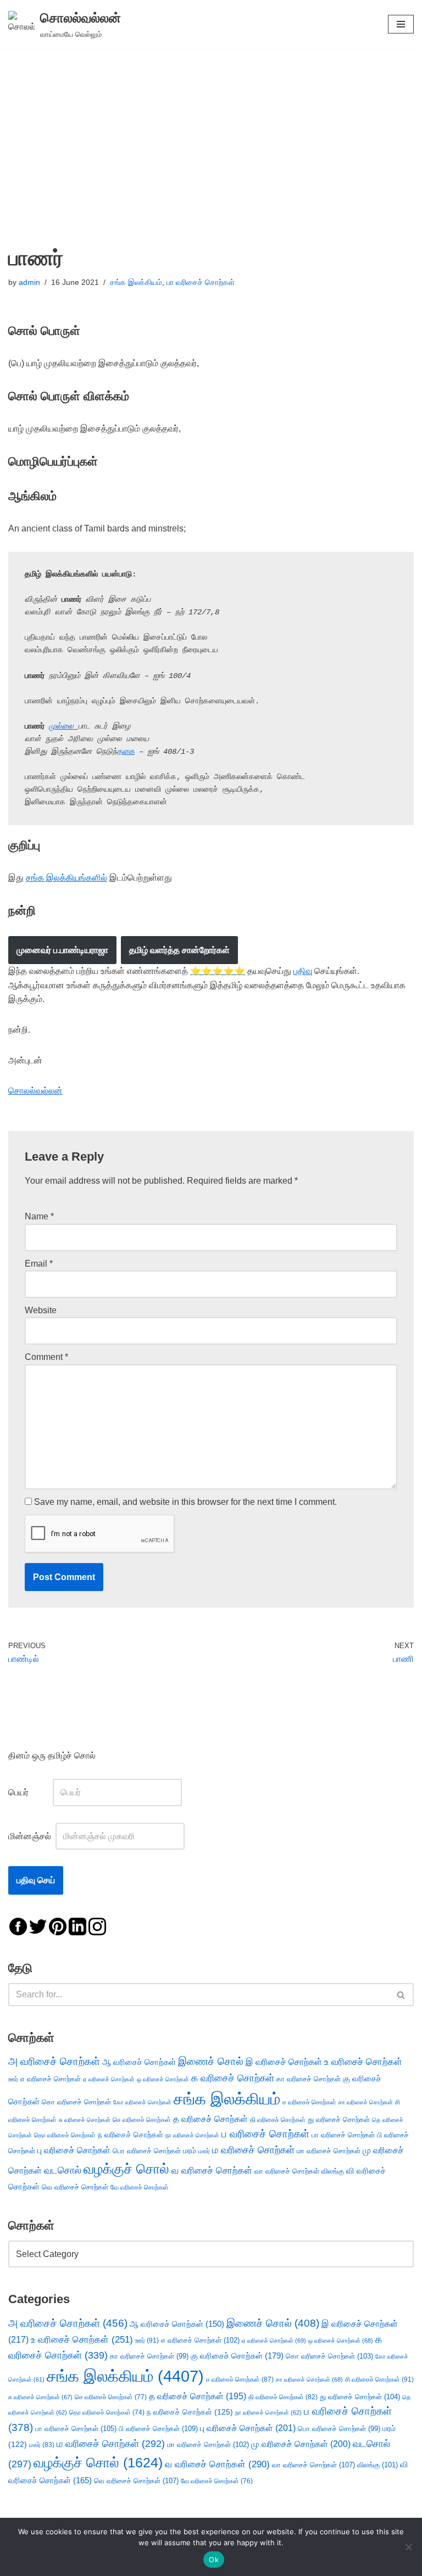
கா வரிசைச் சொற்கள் (309, 2079)
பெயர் (29, 1792)
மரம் (190, 2151)
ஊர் (13, 2079)
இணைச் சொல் (211, 2061)
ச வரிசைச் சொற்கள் (309, 2102)
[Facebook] (18, 1926)
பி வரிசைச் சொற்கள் (158, 2429)
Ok (214, 2560)
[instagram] (97, 1926)
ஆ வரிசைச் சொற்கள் (139, 2062)
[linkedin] (77, 1926)
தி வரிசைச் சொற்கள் (278, 2120)
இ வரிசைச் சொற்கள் (284, 2062)
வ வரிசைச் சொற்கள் (212, 2170)
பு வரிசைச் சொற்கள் (74, 2150)
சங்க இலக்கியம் (136, 282)
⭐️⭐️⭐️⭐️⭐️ (218, 971)
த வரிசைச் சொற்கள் (210, 2119)
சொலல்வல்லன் (35, 1091)
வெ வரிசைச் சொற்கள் (75, 2187)
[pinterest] (58, 1926)
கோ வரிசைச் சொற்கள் (142, 2102)
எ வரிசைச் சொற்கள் (51, 2079)
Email (39, 1264)
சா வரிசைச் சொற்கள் (366, 2102)
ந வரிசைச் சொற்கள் (131, 2135)
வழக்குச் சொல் (126, 2169)
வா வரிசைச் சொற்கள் (287, 2171)
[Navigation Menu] (401, 24)
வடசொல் (63, 2170)
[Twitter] (38, 1926)
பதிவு (303, 971)
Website (41, 1310)
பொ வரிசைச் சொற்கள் (147, 2151)
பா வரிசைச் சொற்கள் (201, 282)
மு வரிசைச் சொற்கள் (301, 2444)
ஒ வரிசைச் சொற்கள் (163, 2079)
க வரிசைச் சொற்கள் (233, 2078)
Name (39, 1216)
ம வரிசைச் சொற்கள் (253, 2150)
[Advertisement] (211, 131)
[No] (408, 2547)
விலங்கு (333, 2171)
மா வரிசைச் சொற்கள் (329, 2151)
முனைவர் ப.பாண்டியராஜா (62, 950)
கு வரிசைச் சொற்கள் (237, 2356)
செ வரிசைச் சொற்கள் (142, 2119)
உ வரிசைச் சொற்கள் (363, 2062)
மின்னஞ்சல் (31, 1836)
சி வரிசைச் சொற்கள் (379, 2379)
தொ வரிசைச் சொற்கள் (65, 2135)
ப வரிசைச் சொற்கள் (265, 2134)
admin (29, 282)
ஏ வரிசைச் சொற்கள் (109, 2079)
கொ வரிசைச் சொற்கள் (76, 2102)
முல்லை (63, 726)
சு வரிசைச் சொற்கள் (85, 2120)
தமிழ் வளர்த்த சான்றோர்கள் (179, 950)
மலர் (204, 2151)
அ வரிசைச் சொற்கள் (54, 2061)
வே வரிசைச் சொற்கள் (140, 2187)
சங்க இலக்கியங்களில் (66, 878)
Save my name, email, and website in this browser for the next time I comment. (185, 1502)
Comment (46, 1357)
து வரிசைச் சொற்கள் (339, 2119)
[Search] (401, 1995)
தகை (126, 752)
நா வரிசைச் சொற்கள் (192, 2135)
